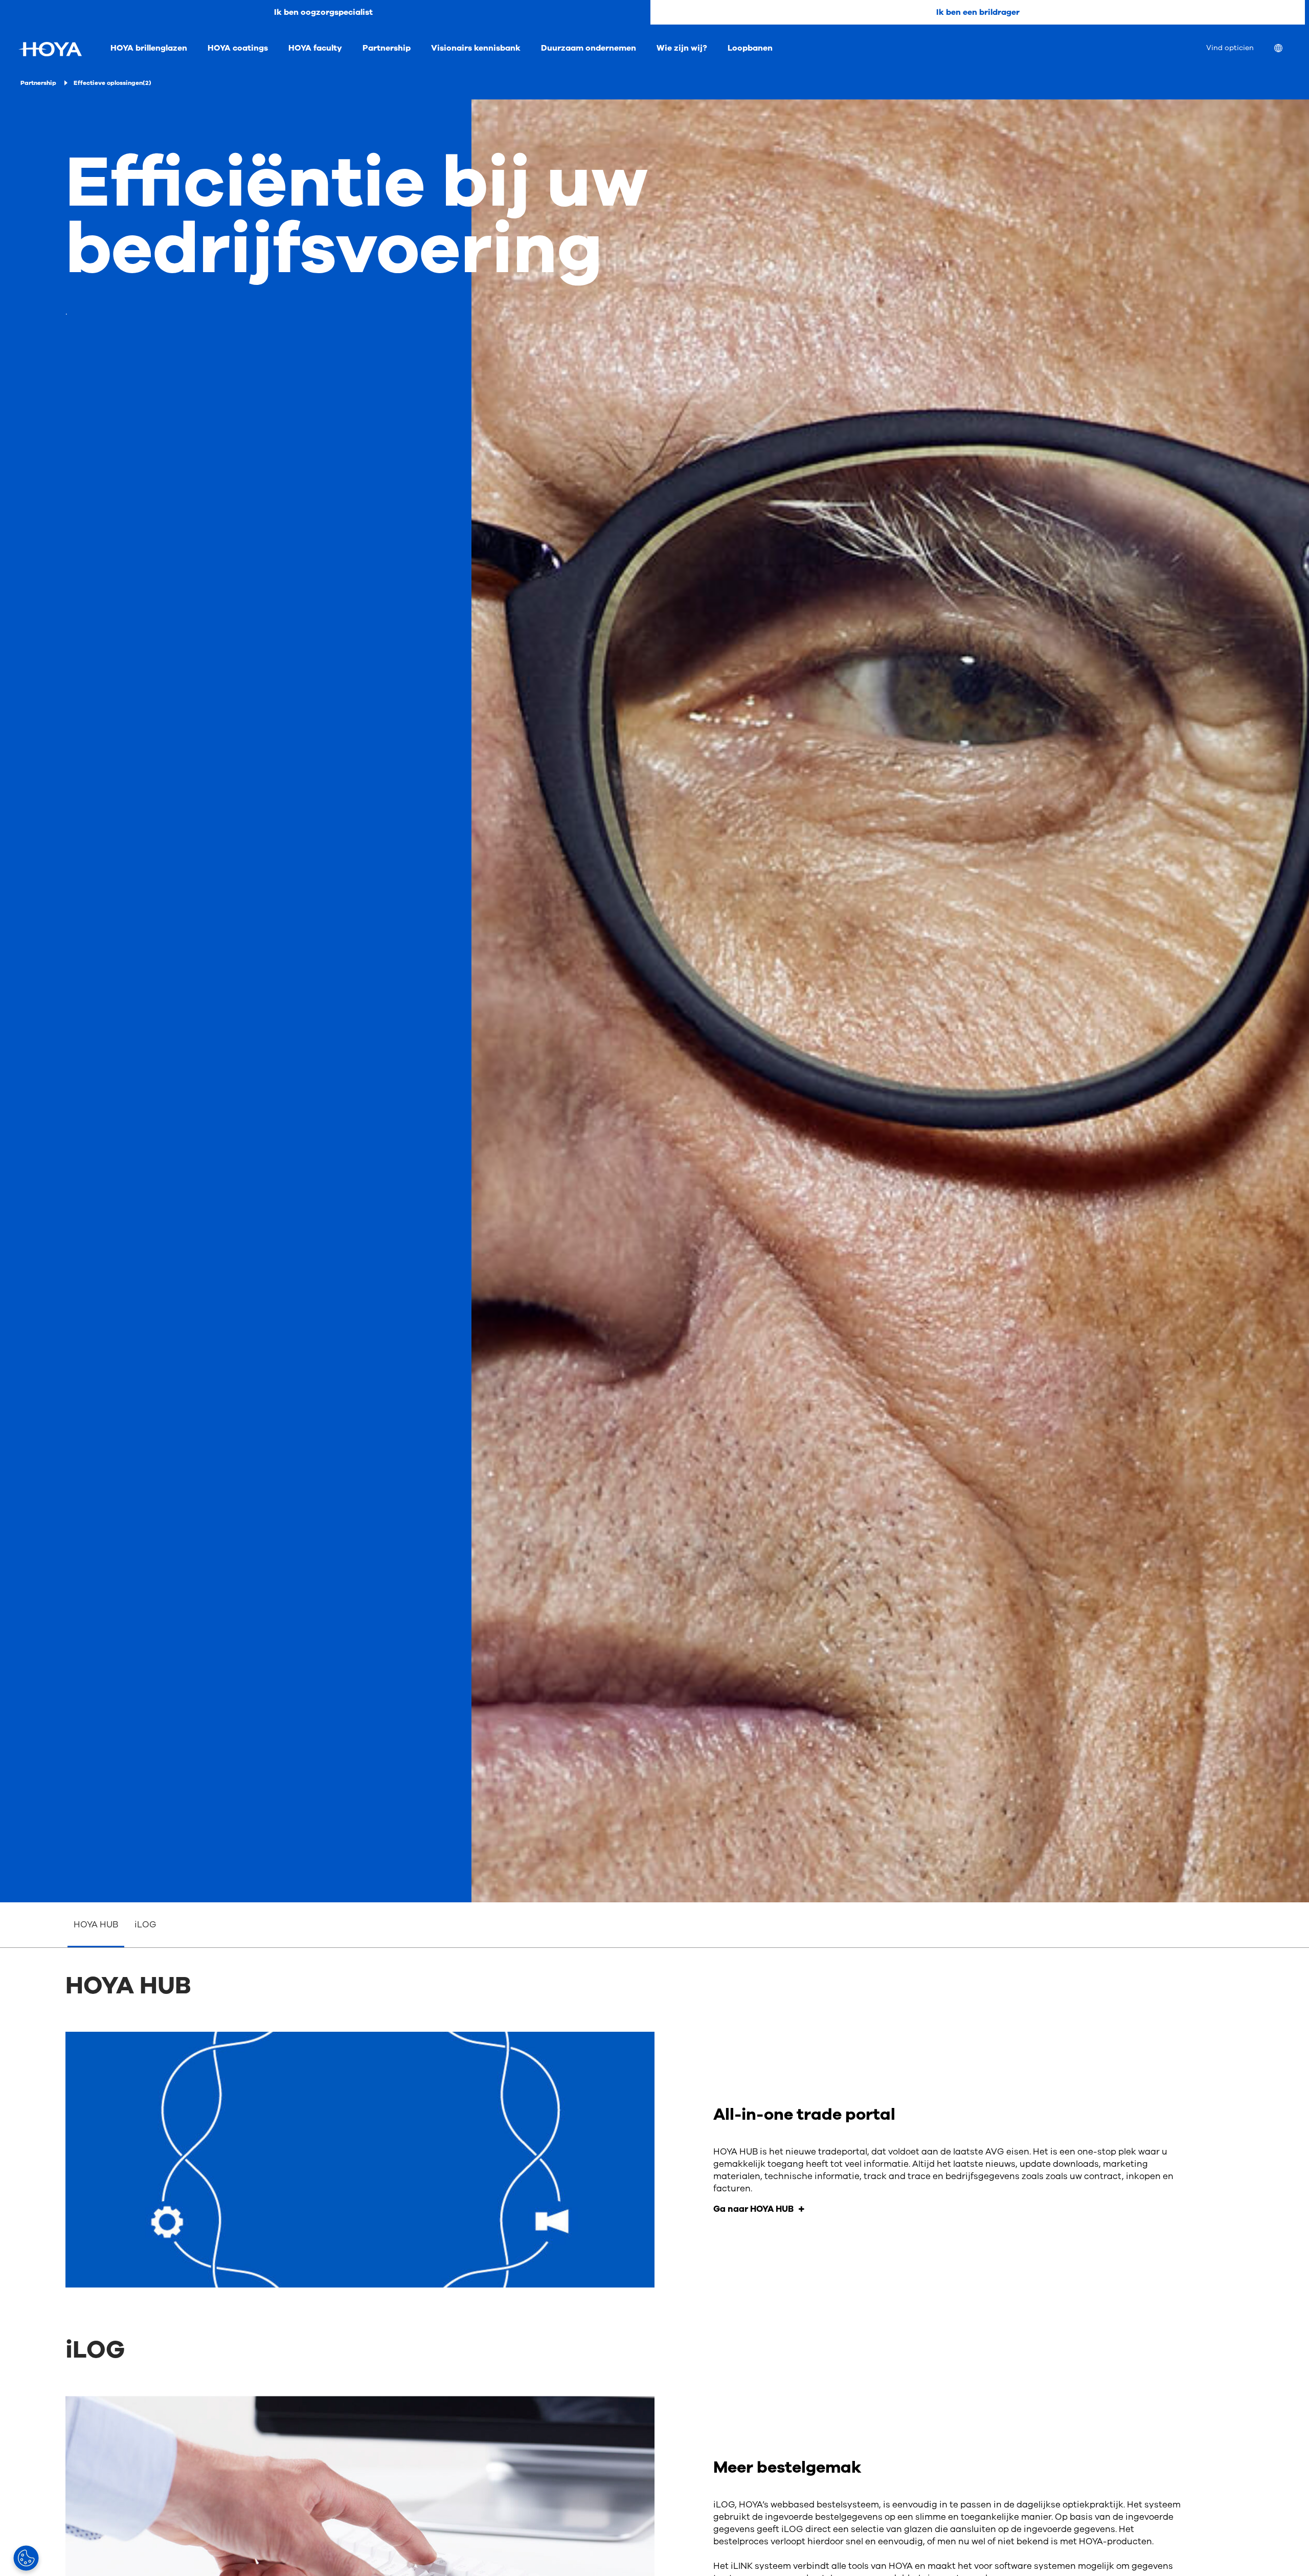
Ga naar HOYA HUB (753, 2209)
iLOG (145, 1925)
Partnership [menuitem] (387, 48)
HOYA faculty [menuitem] (315, 48)
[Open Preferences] (26, 2558)
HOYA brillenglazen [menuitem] (149, 48)
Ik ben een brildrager (978, 12)
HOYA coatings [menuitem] (238, 48)
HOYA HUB (96, 1925)
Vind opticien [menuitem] (1230, 48)
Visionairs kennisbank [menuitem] (476, 48)
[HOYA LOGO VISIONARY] (50, 49)
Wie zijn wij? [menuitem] (682, 48)
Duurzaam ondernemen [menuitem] (589, 48)
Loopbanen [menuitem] (750, 48)
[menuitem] (1287, 49)
